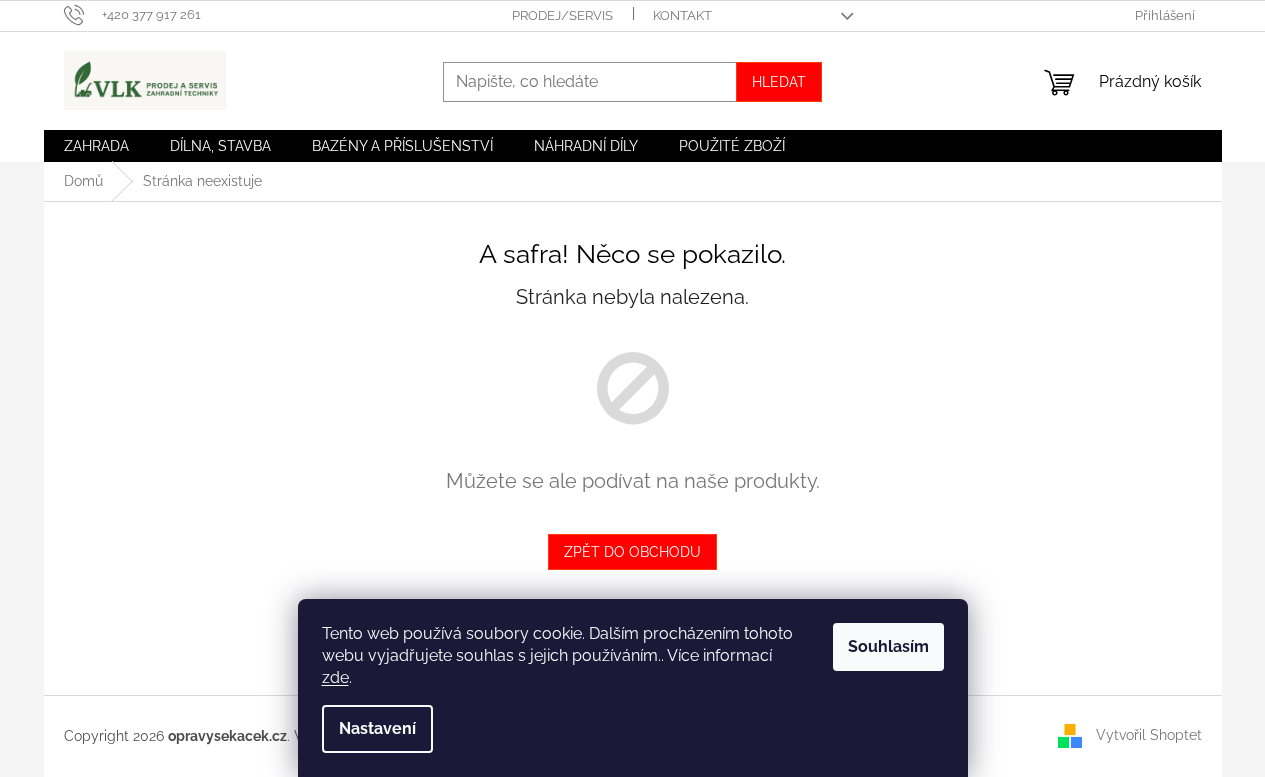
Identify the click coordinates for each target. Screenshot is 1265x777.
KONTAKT (682, 15)
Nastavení (377, 728)
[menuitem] (96, 146)
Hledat (779, 82)
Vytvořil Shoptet (1149, 735)
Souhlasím (888, 646)
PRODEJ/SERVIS (562, 15)
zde (335, 677)
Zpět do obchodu (632, 552)
